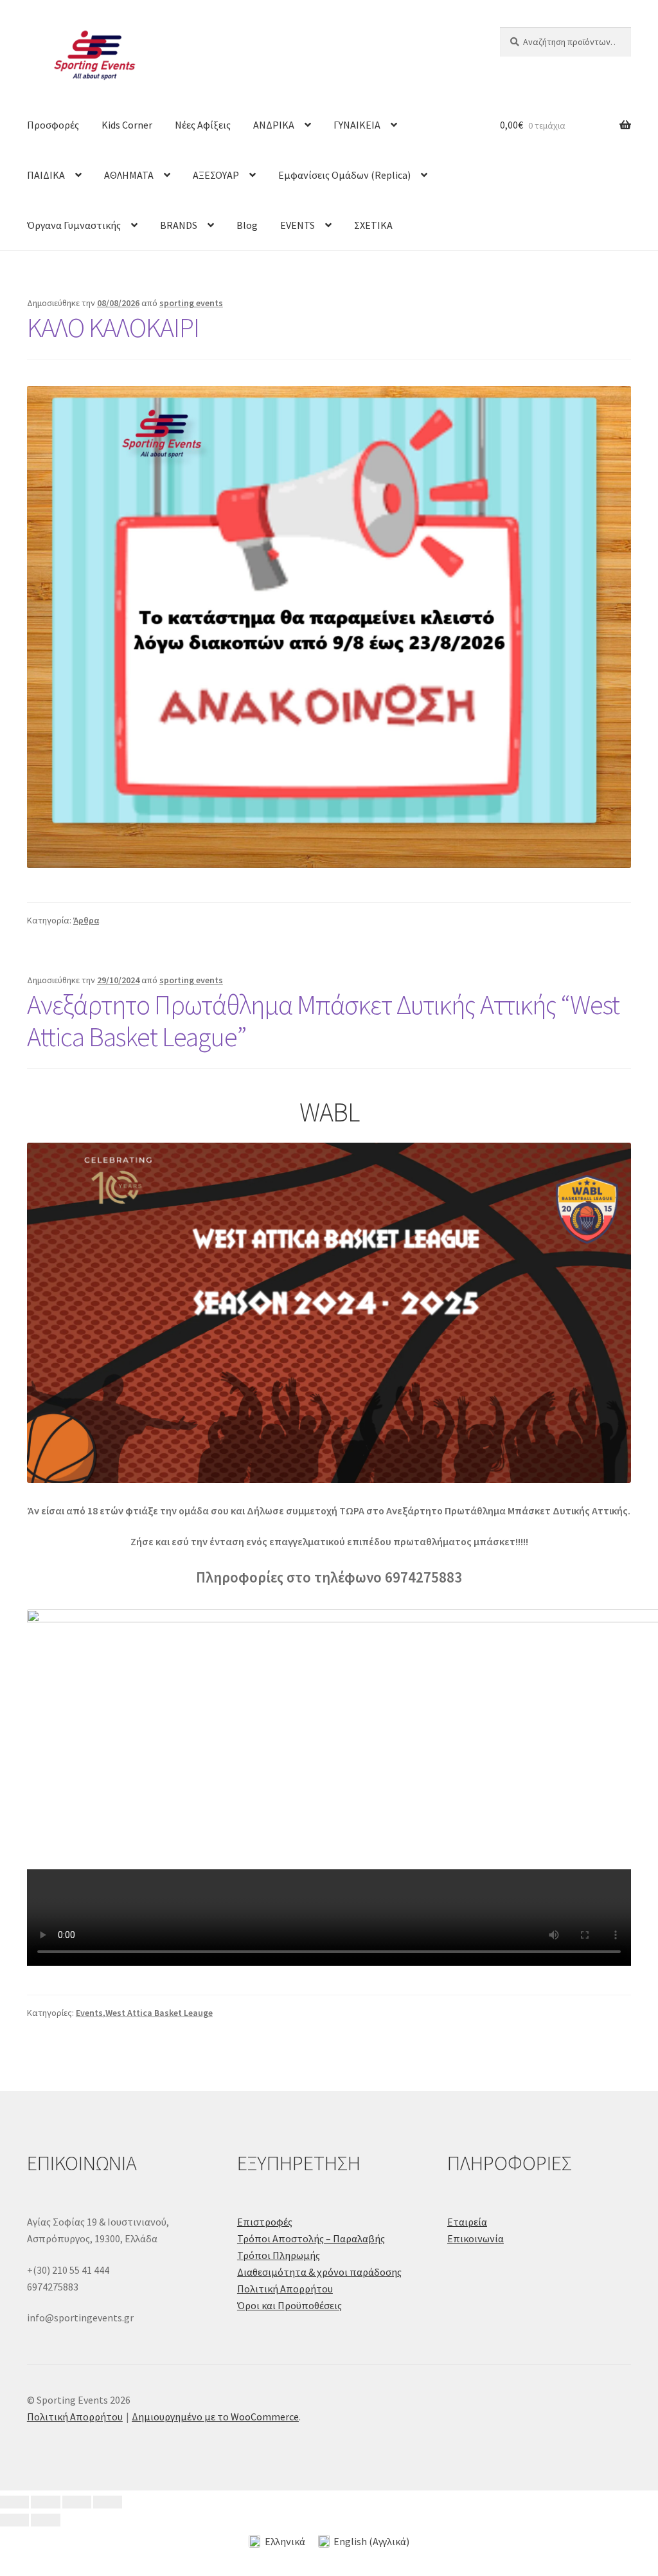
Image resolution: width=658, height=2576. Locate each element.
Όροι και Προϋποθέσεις (289, 2305)
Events (89, 2013)
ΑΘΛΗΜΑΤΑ (129, 175)
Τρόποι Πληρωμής (279, 2255)
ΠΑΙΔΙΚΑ (46, 175)
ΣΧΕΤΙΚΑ (373, 225)
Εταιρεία (467, 2222)
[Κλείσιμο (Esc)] (108, 2502)
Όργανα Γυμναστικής (74, 225)
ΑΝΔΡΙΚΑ (274, 125)
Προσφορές (53, 125)
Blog (247, 225)
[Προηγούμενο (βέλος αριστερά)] (14, 2520)
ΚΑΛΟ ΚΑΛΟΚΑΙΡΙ (113, 327)
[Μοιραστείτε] (77, 2502)
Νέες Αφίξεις (203, 125)
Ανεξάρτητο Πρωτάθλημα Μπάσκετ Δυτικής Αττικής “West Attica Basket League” (323, 1021)
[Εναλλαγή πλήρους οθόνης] (45, 2502)
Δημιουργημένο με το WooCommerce (215, 2417)
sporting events (191, 303)
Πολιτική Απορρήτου (285, 2289)
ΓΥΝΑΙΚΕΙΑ (357, 125)
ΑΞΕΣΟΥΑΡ (216, 175)
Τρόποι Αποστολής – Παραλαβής (311, 2238)
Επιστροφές (265, 2222)
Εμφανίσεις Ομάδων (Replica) (344, 175)
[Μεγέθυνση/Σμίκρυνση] (14, 2502)
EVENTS (298, 225)
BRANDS (179, 225)
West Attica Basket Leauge (159, 2013)
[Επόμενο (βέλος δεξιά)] (45, 2520)
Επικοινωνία (476, 2238)
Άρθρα (86, 920)
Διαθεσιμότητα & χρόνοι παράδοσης (319, 2272)
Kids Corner (127, 125)
